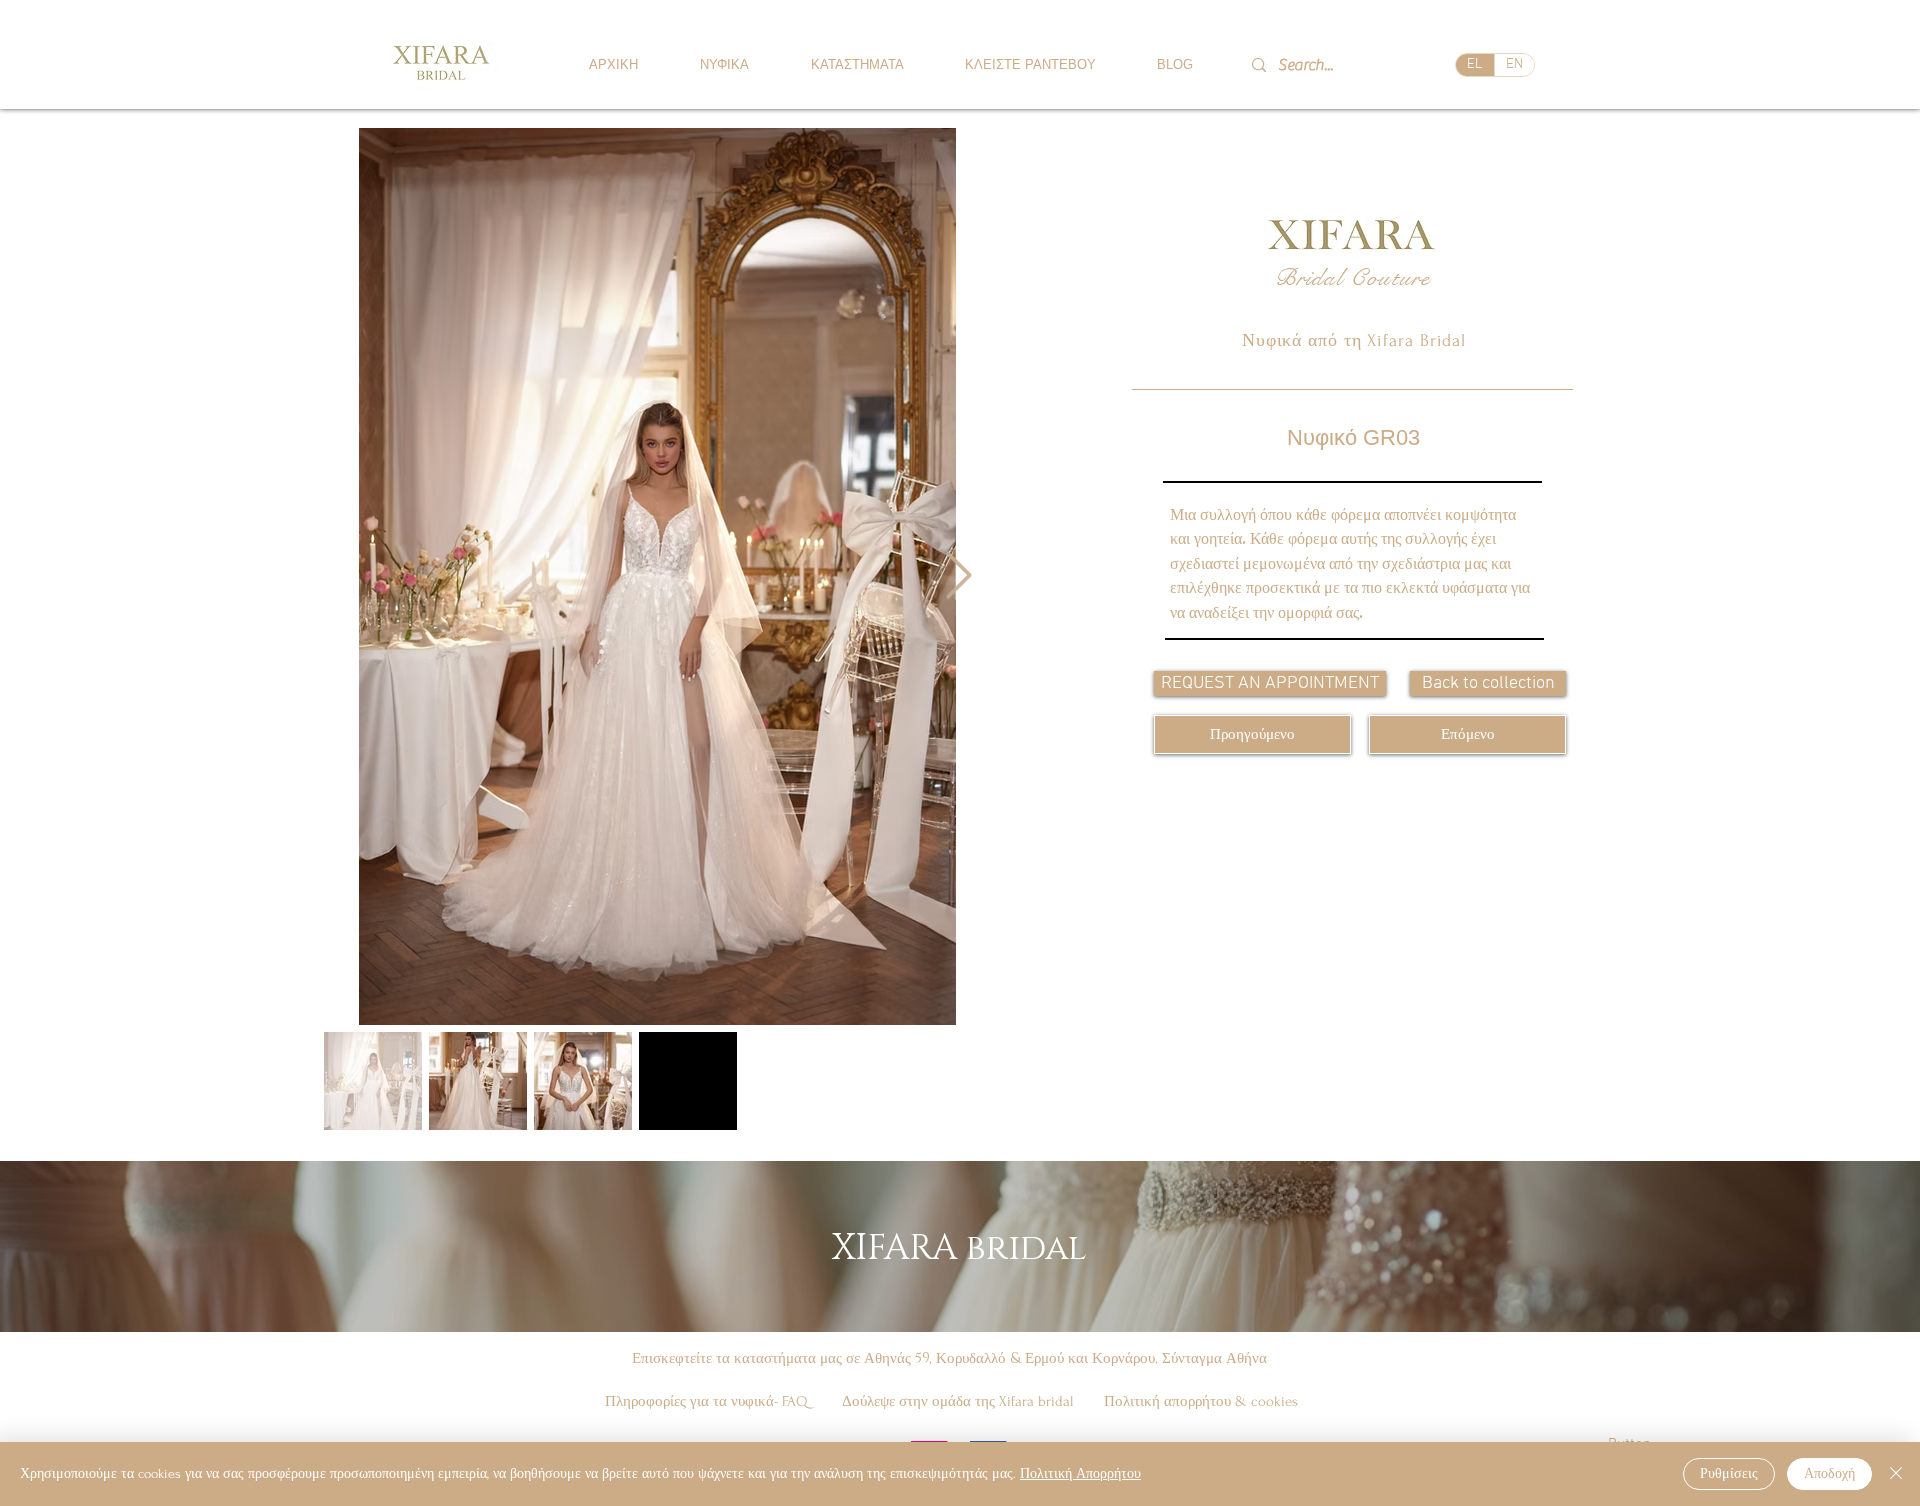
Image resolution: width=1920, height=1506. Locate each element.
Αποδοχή (1829, 1473)
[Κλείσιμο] (1896, 1474)
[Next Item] (958, 576)
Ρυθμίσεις (1729, 1473)
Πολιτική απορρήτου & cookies (1201, 1401)
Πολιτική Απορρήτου (1080, 1473)
